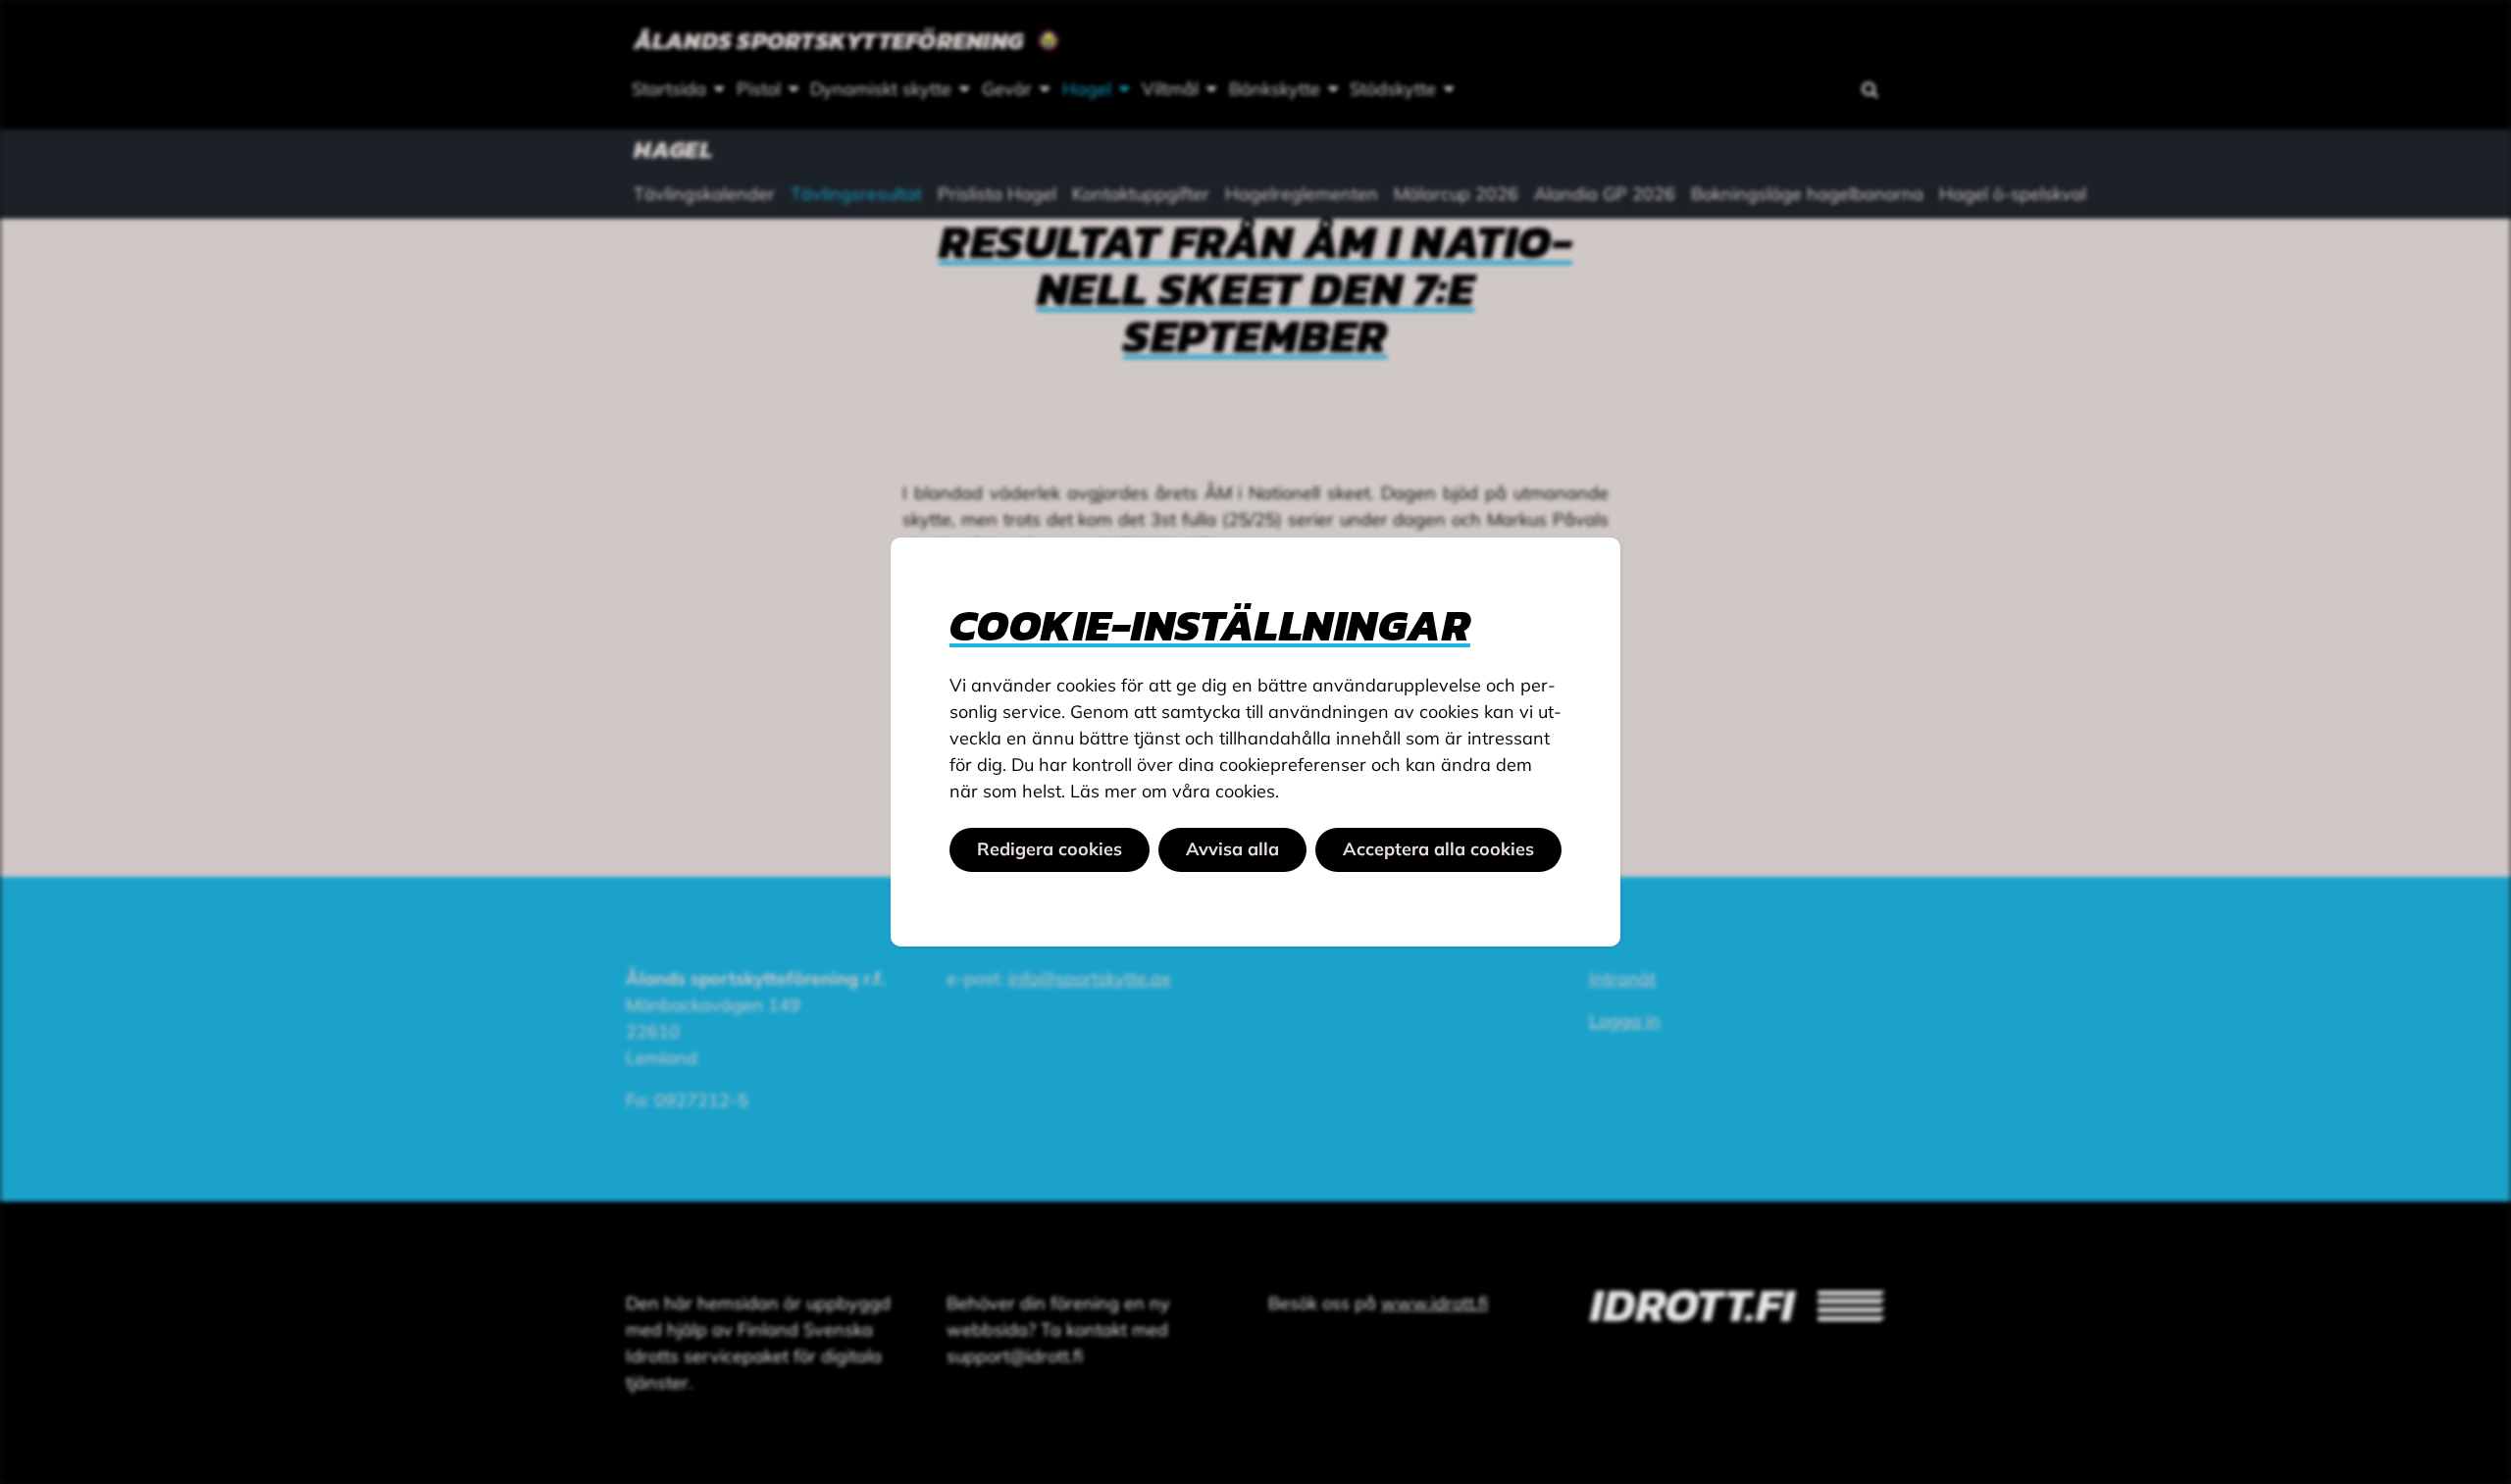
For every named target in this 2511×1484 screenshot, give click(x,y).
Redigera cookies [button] (1050, 849)
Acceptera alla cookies (1438, 849)
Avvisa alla (1232, 849)
